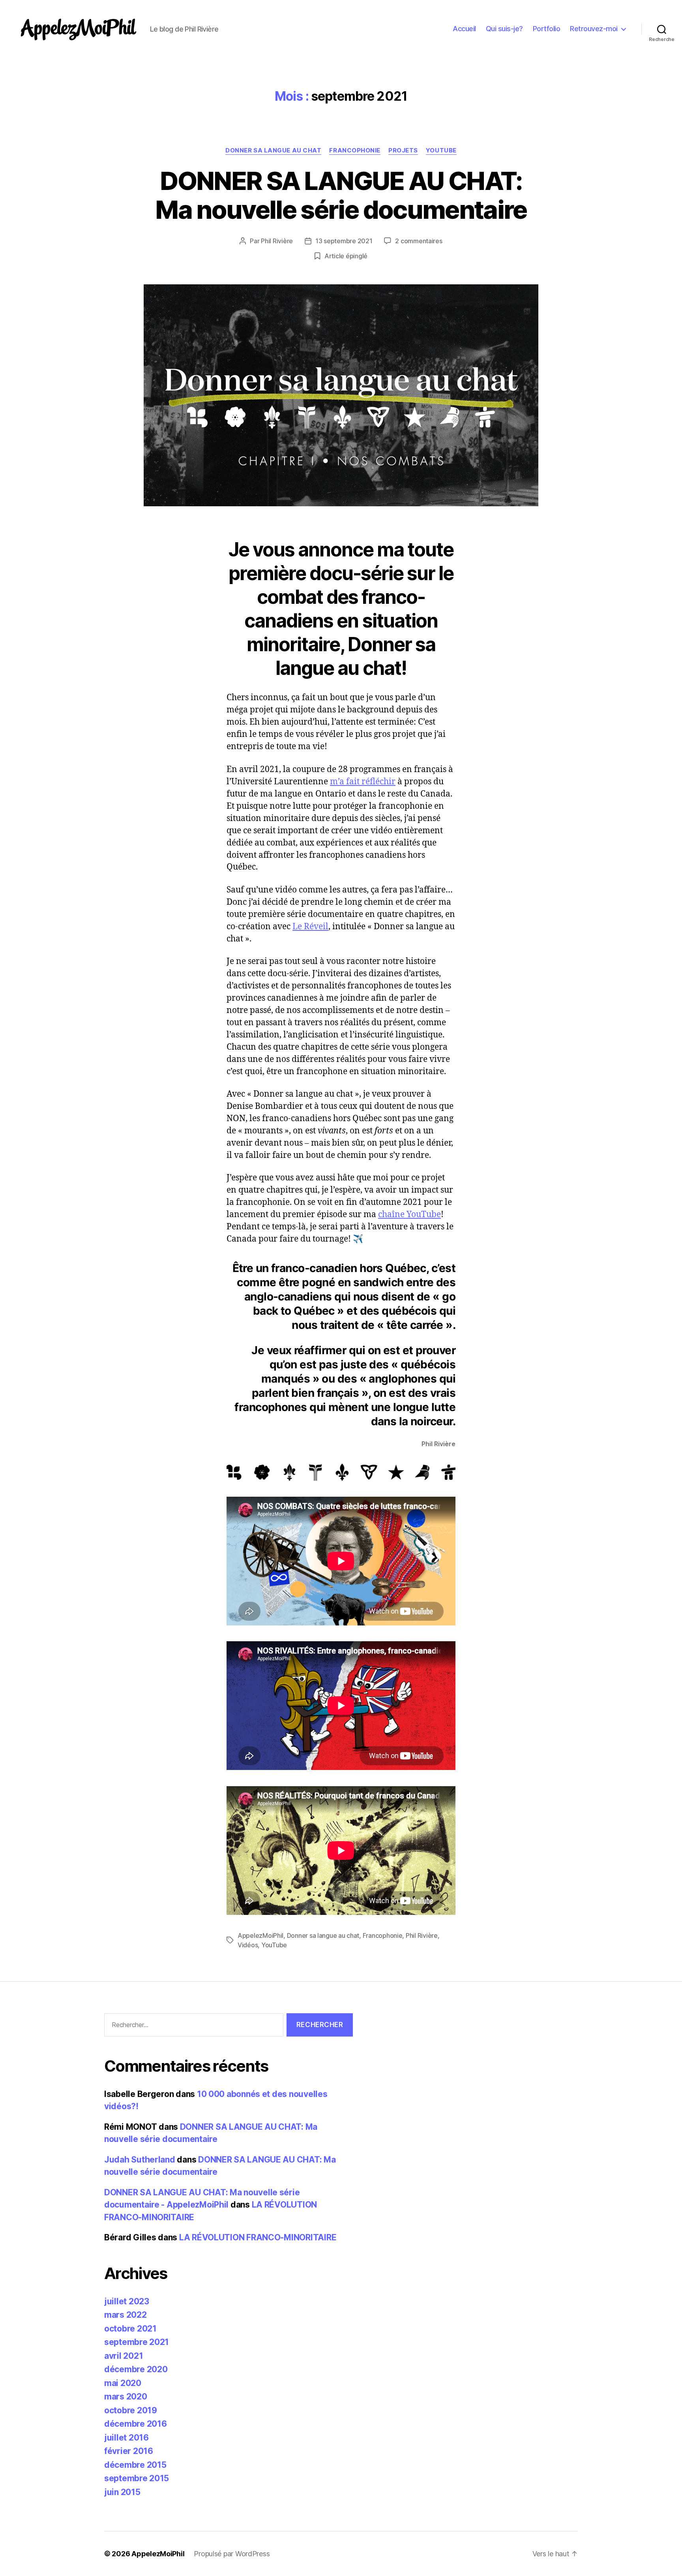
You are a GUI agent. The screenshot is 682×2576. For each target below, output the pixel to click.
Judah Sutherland (140, 2160)
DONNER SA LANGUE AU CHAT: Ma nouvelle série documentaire (341, 195)
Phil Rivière (277, 241)
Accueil (464, 29)
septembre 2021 (137, 2342)
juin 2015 (122, 2492)
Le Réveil (310, 927)
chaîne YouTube (409, 1215)
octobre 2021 (130, 2329)
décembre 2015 (135, 2465)
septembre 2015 (137, 2478)
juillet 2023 (127, 2301)
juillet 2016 (126, 2438)
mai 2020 (123, 2383)
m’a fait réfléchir (363, 782)
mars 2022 (126, 2315)
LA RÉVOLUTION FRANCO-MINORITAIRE (258, 2237)
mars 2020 (126, 2397)
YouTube (441, 150)
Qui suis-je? (504, 29)
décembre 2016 (136, 2424)
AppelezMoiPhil (260, 1935)
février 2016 (129, 2451)
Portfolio (547, 29)
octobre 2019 (131, 2410)
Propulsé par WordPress (232, 2554)
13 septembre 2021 (344, 241)
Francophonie (355, 150)
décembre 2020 (136, 2369)
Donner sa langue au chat (273, 150)
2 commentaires (419, 241)
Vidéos (248, 1945)
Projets (403, 150)
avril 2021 (124, 2356)
